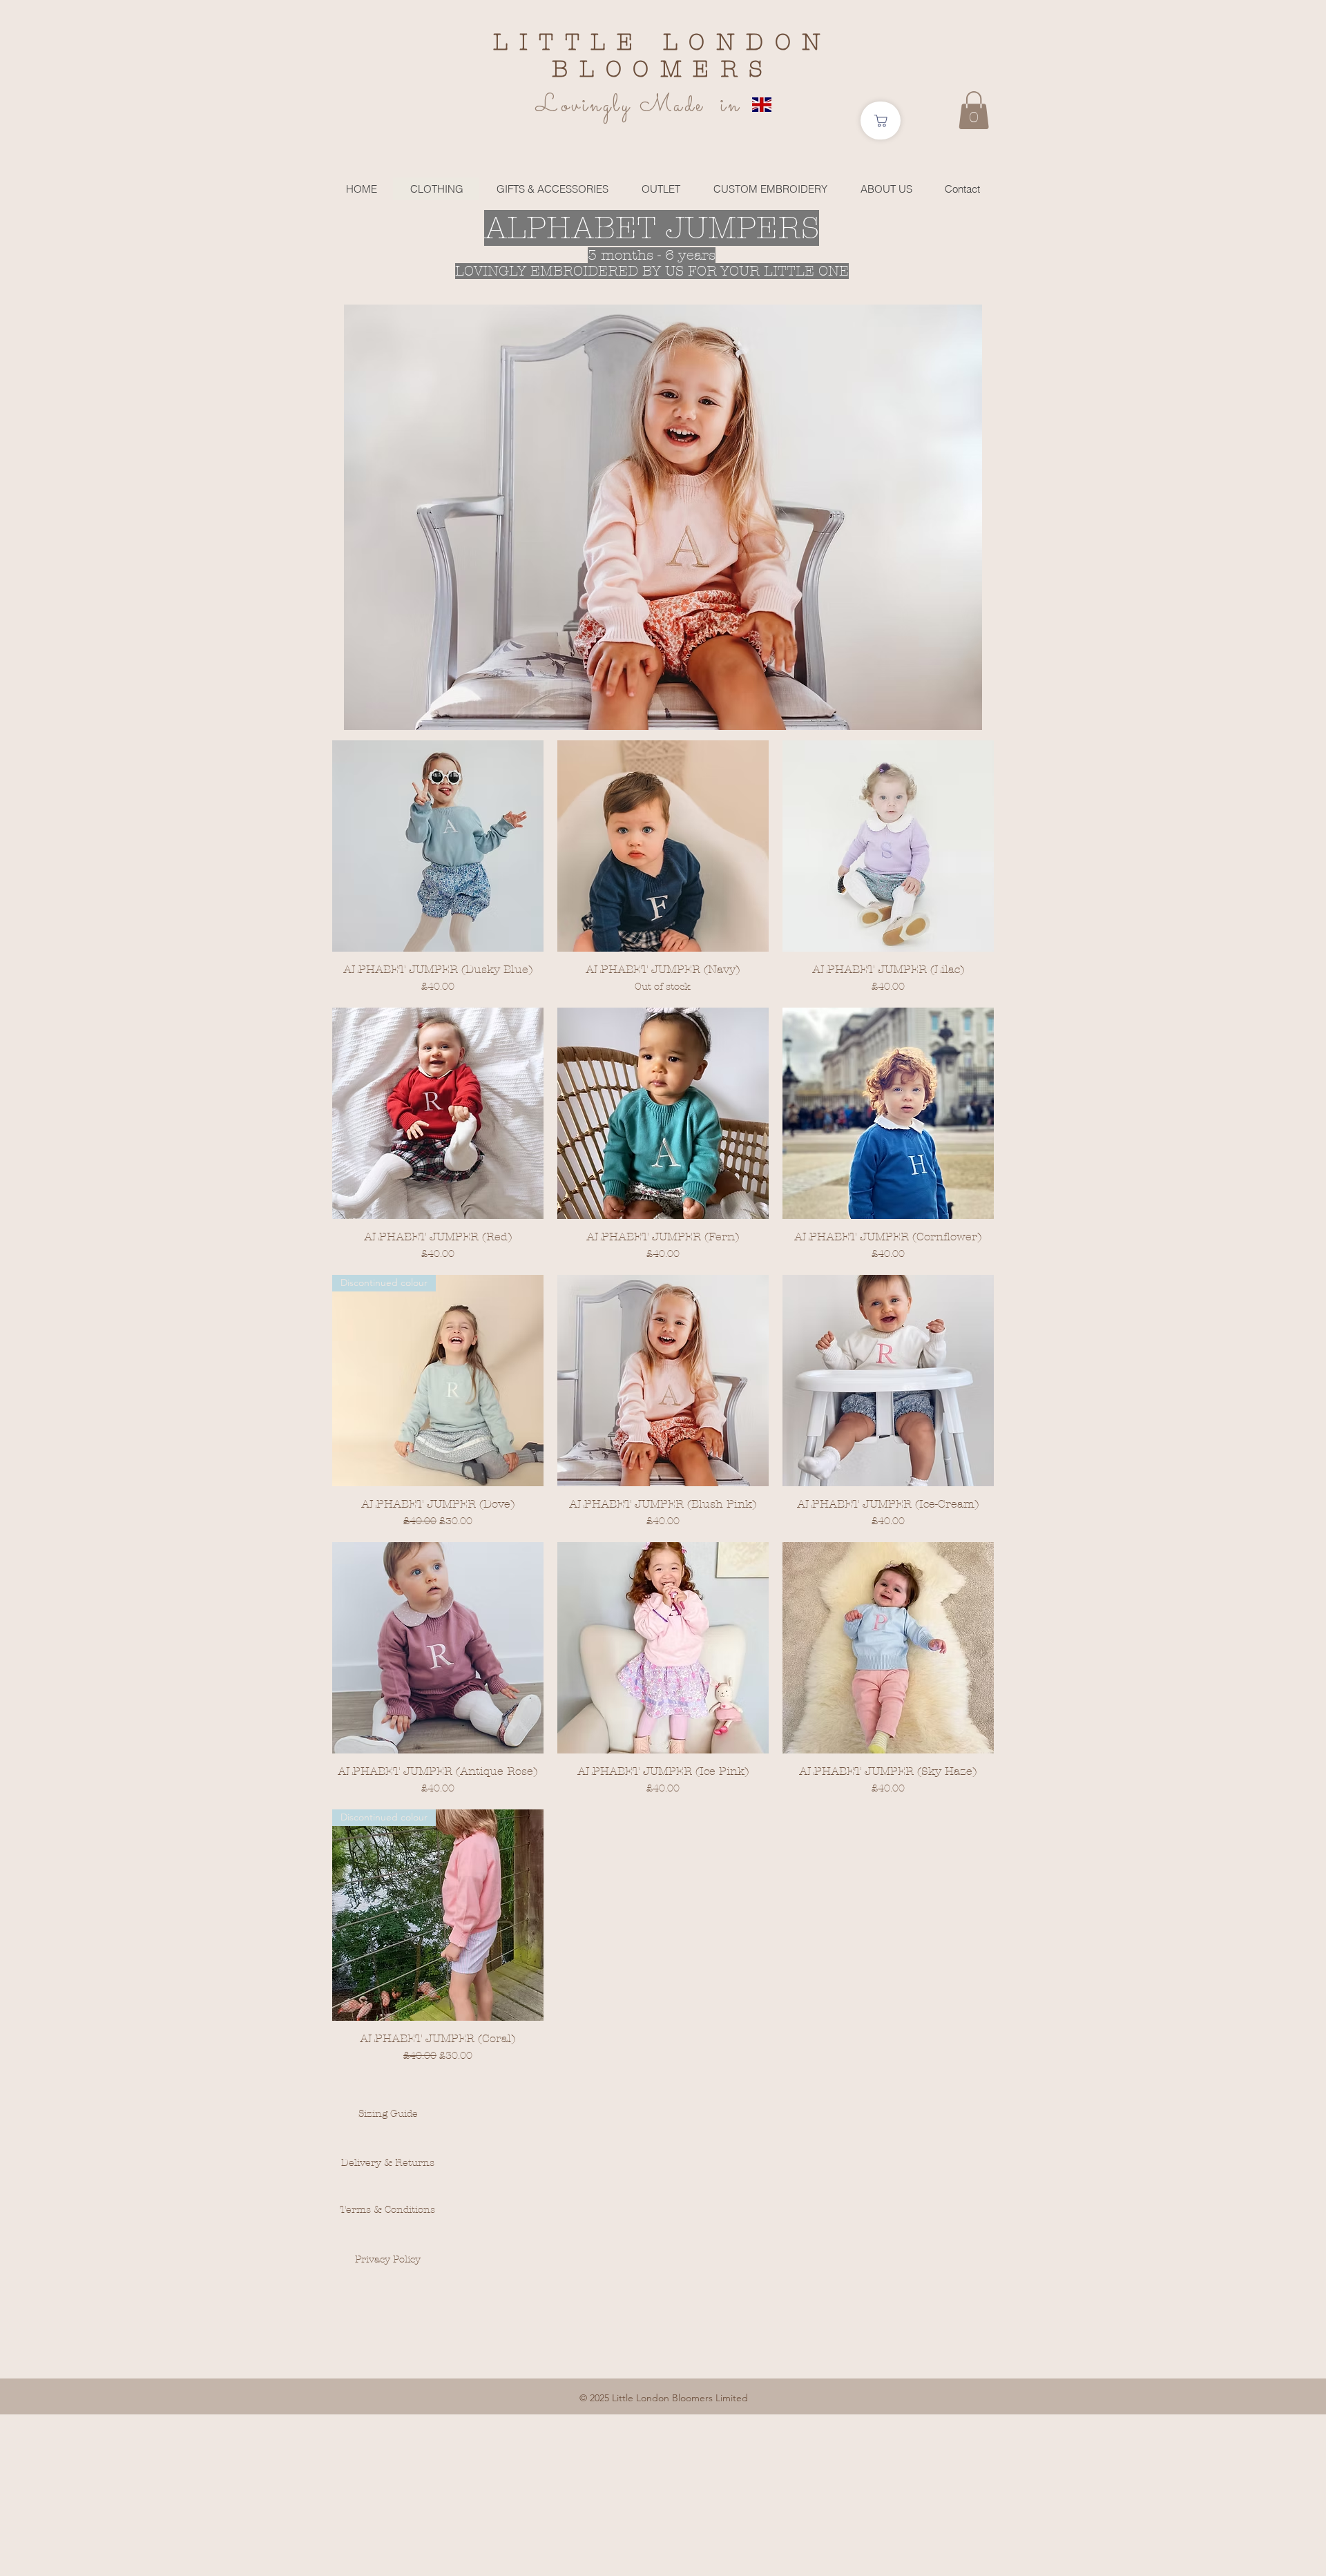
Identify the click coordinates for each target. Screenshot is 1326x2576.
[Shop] (881, 121)
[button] (974, 110)
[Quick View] (438, 846)
